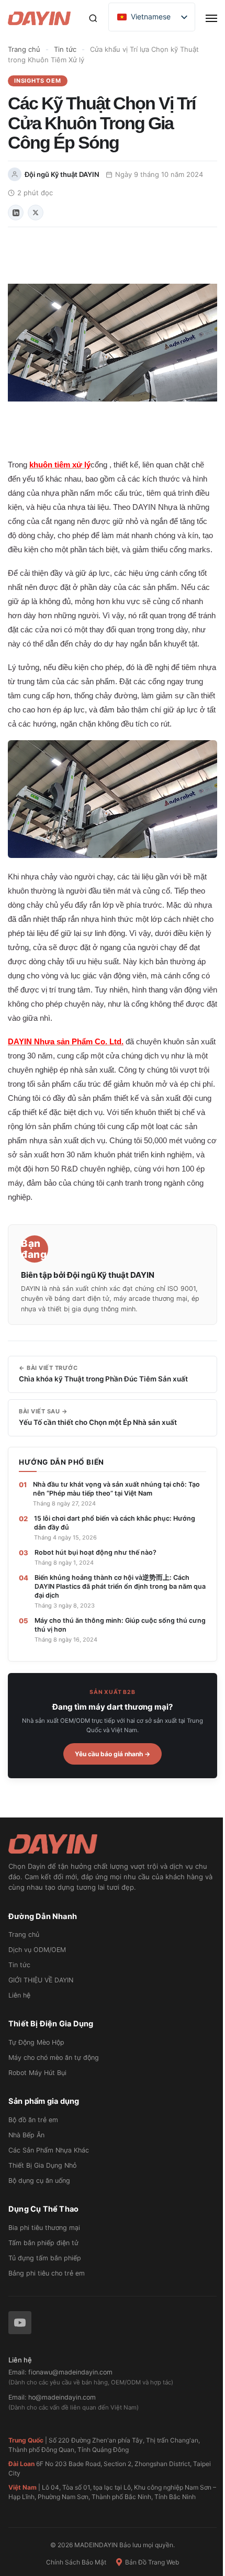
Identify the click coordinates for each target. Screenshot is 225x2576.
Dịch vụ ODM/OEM (37, 1950)
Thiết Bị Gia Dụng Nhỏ (42, 2165)
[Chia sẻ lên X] (36, 213)
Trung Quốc (26, 2440)
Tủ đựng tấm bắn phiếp (45, 2258)
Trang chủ (24, 49)
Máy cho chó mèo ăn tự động (54, 2058)
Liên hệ (19, 1995)
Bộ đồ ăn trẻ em (33, 2120)
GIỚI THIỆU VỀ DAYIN (41, 1980)
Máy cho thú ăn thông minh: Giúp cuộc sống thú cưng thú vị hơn (120, 1625)
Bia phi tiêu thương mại (44, 2228)
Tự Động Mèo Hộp (36, 2042)
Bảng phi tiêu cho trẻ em (47, 2273)
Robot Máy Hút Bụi (37, 2073)
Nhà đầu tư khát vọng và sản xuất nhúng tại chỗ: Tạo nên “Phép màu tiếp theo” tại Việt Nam (116, 1489)
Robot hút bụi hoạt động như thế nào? (95, 1552)
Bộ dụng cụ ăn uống (39, 2181)
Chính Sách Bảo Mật (76, 2562)
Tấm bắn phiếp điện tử (43, 2243)
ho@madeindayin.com (62, 2397)
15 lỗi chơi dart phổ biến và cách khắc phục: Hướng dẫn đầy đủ (115, 1523)
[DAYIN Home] (113, 1844)
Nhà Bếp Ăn (26, 2135)
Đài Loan (21, 2464)
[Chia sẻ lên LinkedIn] (16, 213)
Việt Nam (22, 2487)
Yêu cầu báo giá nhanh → (113, 1754)
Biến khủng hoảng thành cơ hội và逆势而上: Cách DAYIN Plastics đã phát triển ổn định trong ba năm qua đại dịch (120, 1586)
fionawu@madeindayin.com (70, 2372)
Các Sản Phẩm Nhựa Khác (49, 2150)
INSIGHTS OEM (38, 81)
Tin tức (65, 49)
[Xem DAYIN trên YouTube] (20, 2323)
